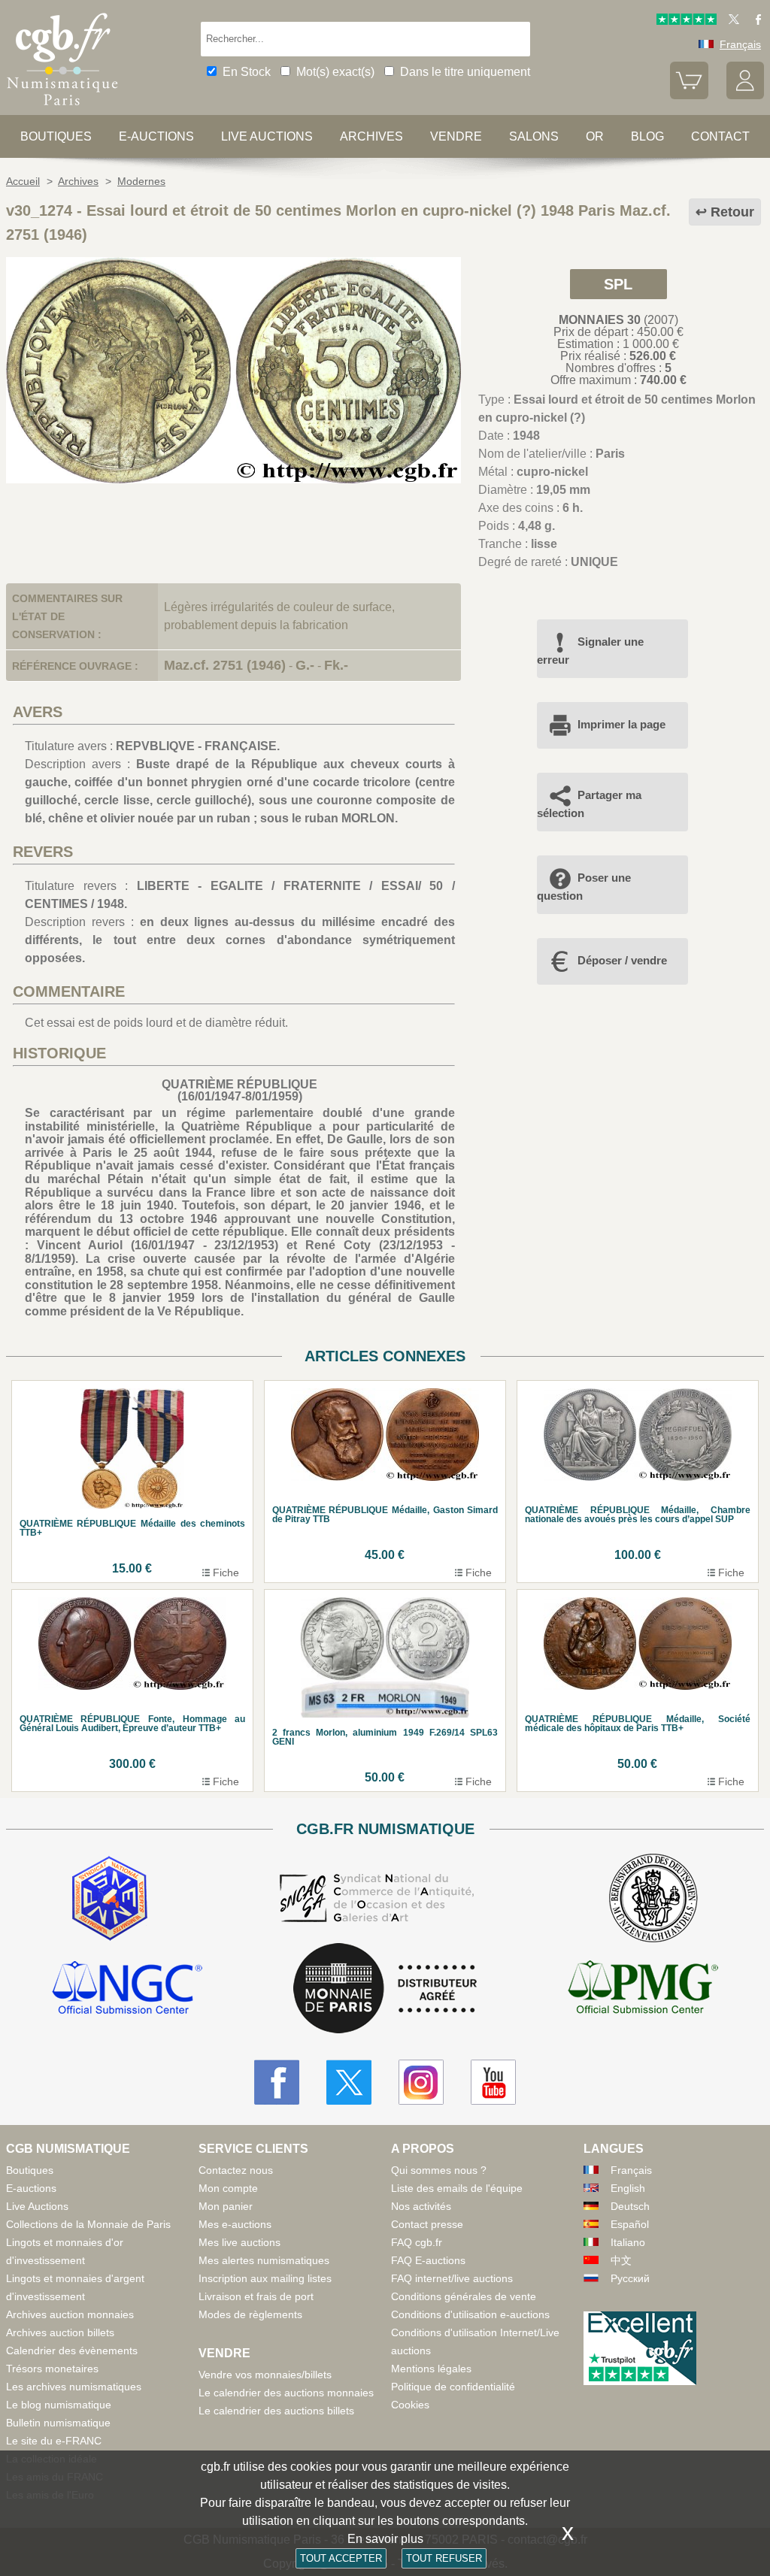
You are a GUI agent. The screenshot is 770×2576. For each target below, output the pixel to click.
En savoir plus (385, 2539)
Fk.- (336, 665)
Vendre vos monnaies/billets (265, 2375)
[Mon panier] (689, 95)
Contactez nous (236, 2170)
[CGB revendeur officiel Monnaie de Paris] (385, 1989)
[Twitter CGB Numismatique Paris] (349, 2082)
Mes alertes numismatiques (264, 2260)
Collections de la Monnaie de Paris (88, 2224)
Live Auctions (37, 2206)
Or (595, 136)
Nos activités (421, 2206)
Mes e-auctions (235, 2224)
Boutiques (56, 136)
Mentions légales (431, 2369)
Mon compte (228, 2188)
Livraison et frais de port (256, 2296)
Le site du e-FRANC (54, 2441)
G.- (305, 665)
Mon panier (226, 2206)
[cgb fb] (755, 21)
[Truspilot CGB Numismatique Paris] (687, 21)
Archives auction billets (60, 2332)
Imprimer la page (621, 724)
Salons (534, 136)
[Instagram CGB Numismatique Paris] (421, 2082)
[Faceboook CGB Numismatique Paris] (277, 2082)
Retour (732, 212)
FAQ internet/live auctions (452, 2278)
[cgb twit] (731, 21)
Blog (647, 136)
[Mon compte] (745, 95)
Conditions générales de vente (464, 2296)
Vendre (456, 136)
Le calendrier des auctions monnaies (286, 2393)
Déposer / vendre (622, 960)
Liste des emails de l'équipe (457, 2188)
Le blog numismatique (59, 2405)
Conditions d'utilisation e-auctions (470, 2314)
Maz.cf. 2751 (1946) (225, 665)
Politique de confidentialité (453, 2387)
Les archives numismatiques (74, 2387)
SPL (618, 284)
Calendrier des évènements (72, 2350)
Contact (720, 136)
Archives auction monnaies (70, 2314)
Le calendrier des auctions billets (276, 2411)
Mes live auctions (239, 2242)
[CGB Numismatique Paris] (62, 109)
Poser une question (584, 887)
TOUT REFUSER (444, 2558)
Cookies (410, 2405)
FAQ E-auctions (428, 2260)
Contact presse (427, 2224)
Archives (371, 136)
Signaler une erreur (590, 651)
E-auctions (156, 136)
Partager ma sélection (589, 804)
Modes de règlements (250, 2314)
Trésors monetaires (52, 2369)
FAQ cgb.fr (417, 2242)
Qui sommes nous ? (439, 2170)
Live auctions (267, 136)
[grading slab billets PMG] (643, 1990)
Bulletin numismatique (58, 2423)
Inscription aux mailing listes (265, 2278)
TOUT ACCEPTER (341, 2558)
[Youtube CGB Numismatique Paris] (493, 2082)
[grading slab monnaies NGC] (127, 1990)
